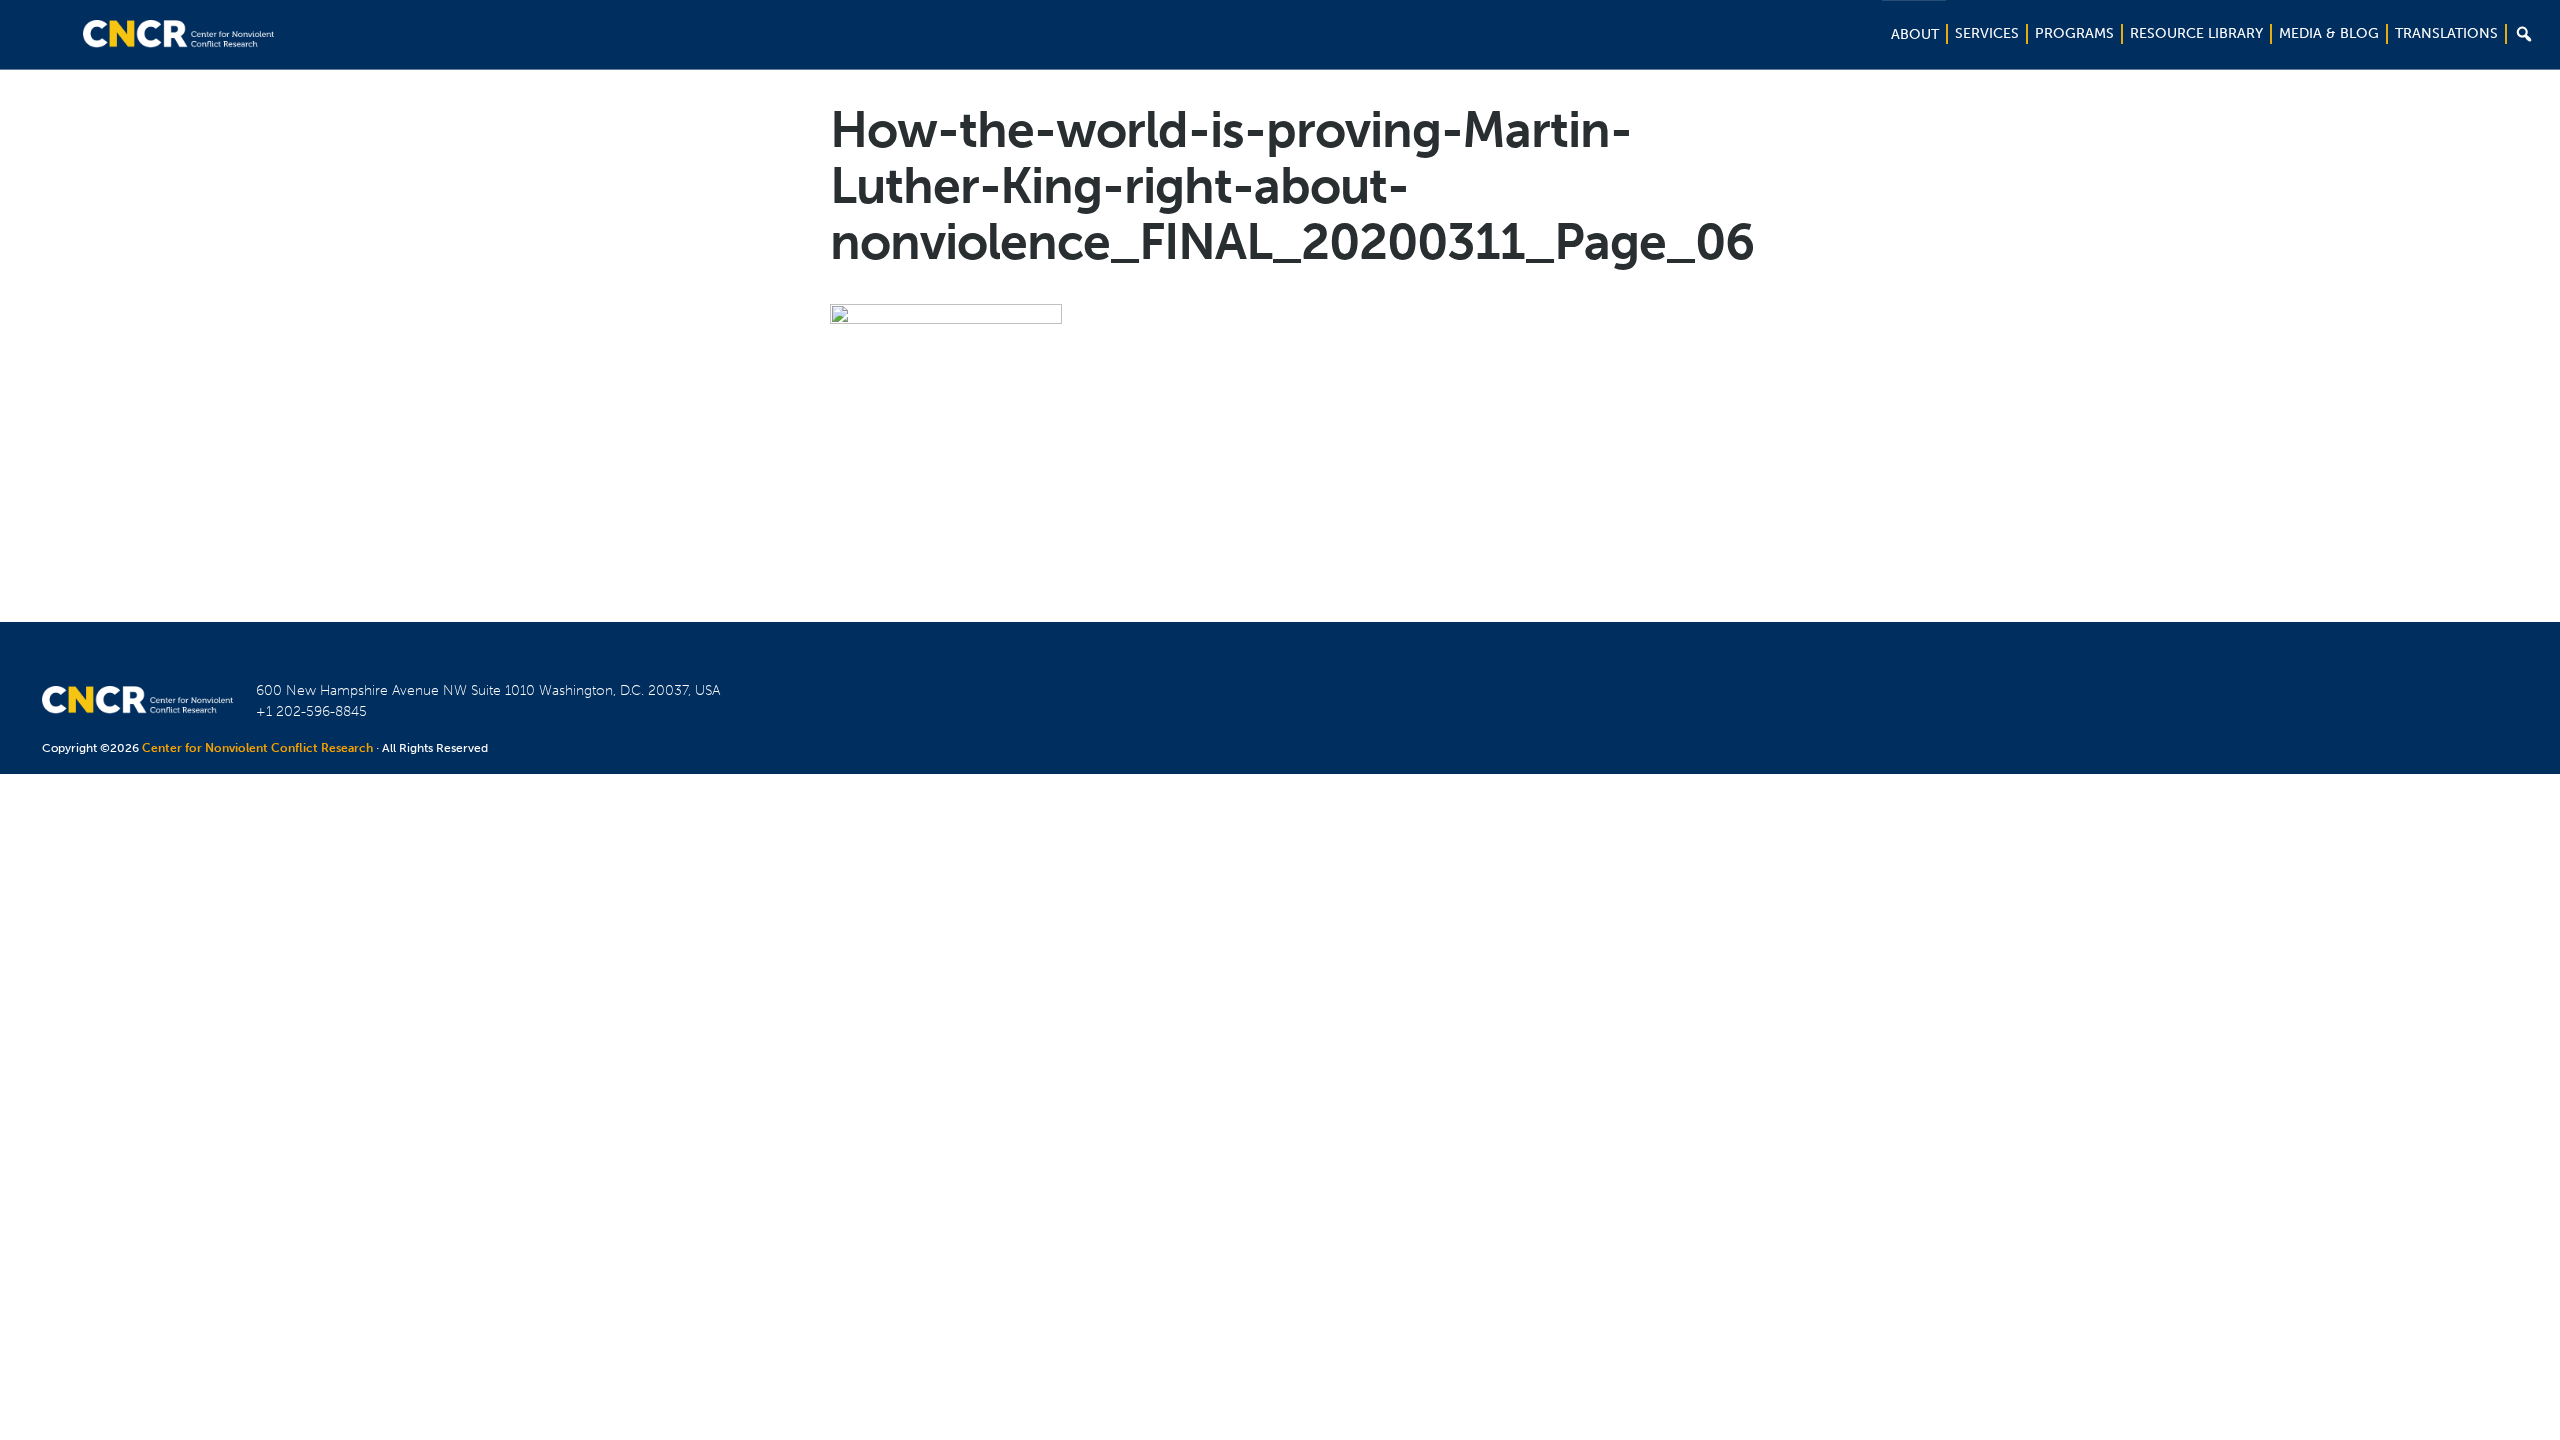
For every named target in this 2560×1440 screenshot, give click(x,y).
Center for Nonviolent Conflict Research (257, 748)
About (1915, 34)
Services (1987, 33)
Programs (2074, 33)
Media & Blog (2329, 33)
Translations (2446, 33)
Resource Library (2196, 33)
